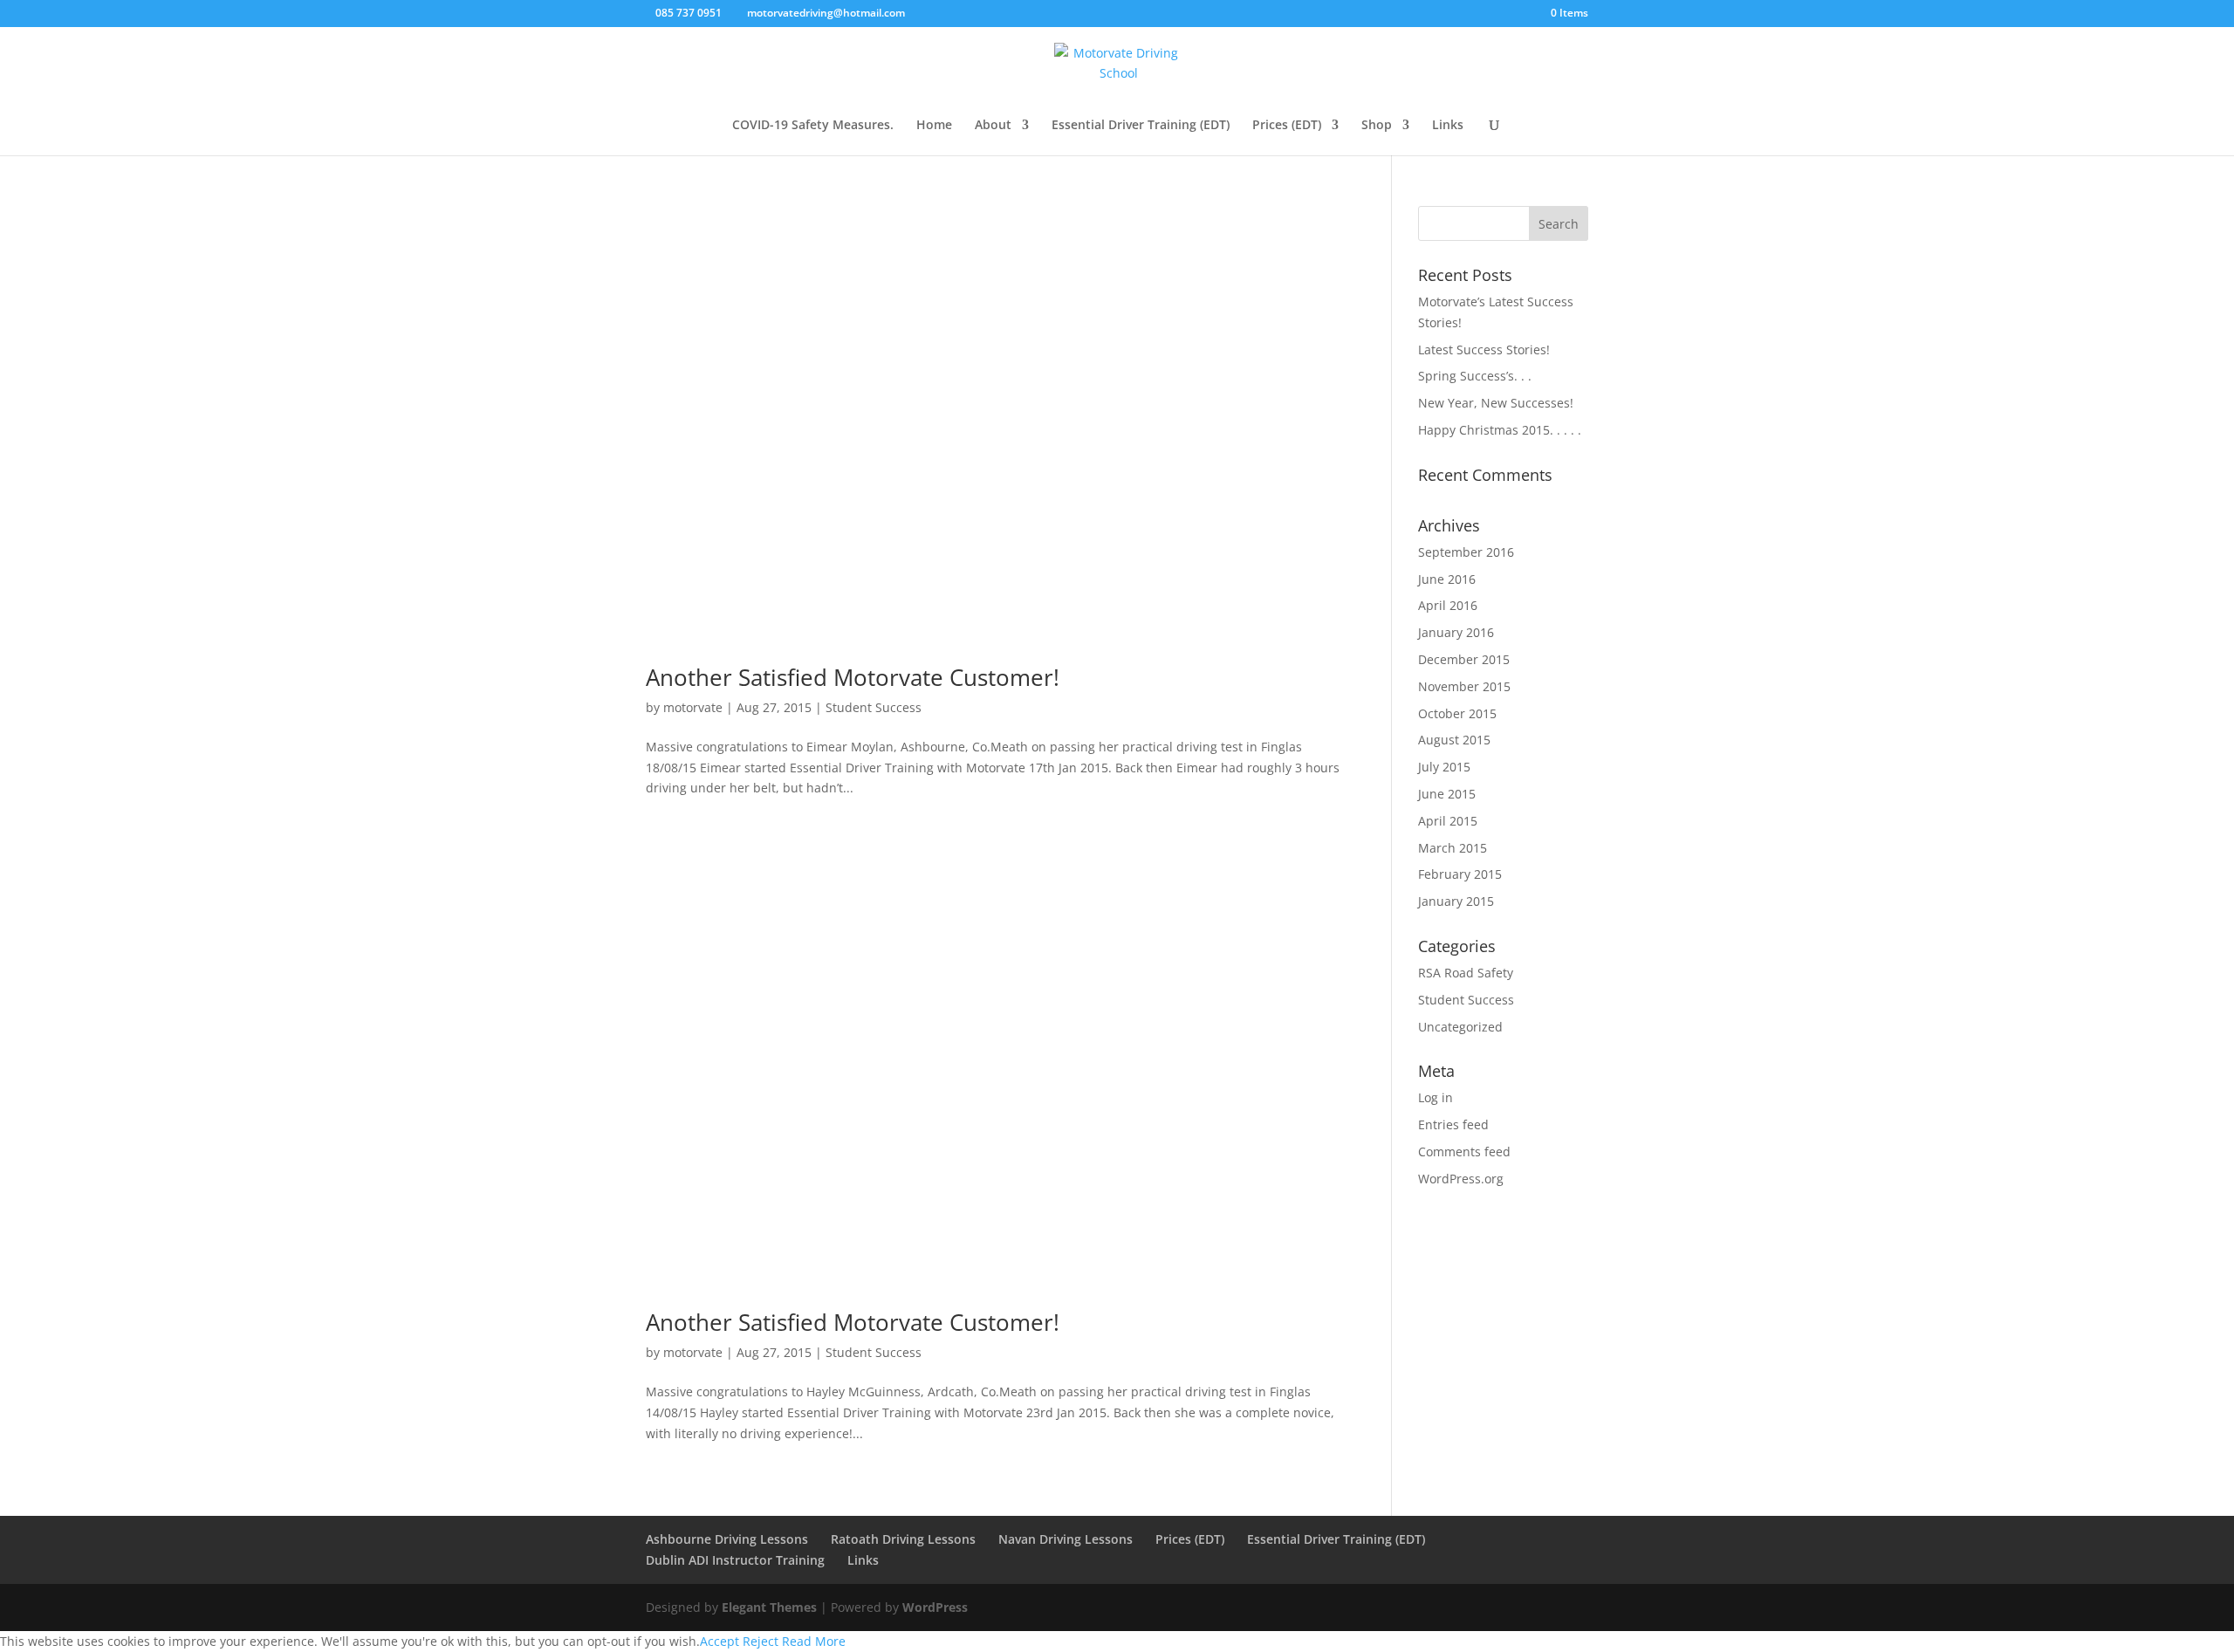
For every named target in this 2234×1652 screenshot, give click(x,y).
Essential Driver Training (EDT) (1141, 126)
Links (1448, 126)
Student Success (874, 707)
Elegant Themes (769, 1607)
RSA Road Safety (1466, 973)
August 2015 (1454, 740)
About (993, 126)
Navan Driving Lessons (1066, 1539)
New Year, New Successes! (1496, 403)
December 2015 (1464, 659)
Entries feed (1453, 1124)
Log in (1436, 1097)
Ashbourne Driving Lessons (727, 1539)
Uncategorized (1460, 1027)
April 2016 (1448, 605)
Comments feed (1464, 1152)
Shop (1377, 126)
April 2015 (1448, 821)
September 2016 (1466, 552)
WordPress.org (1461, 1179)
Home (934, 126)
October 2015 (1457, 713)
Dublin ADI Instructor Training (735, 1560)
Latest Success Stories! (1484, 350)
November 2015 (1464, 686)
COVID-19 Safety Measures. (813, 126)
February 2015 (1460, 874)
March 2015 (1453, 848)
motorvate (693, 707)
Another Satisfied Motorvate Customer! (853, 677)
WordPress (935, 1607)
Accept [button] (720, 1641)
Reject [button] (761, 1641)
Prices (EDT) (1287, 126)
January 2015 (1456, 901)
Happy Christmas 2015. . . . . (1500, 430)
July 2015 (1444, 767)
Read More (814, 1641)
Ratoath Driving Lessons (903, 1539)
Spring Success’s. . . (1475, 376)
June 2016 (1447, 579)
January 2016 (1456, 632)
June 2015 (1447, 794)
